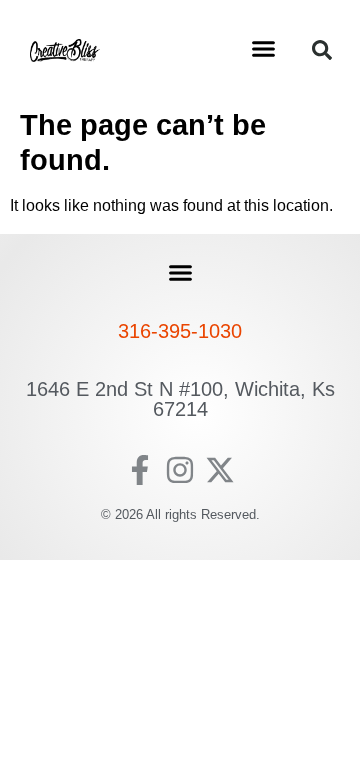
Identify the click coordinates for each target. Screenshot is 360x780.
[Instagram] (180, 470)
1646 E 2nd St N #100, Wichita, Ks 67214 (180, 399)
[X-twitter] (220, 470)
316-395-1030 (180, 331)
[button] (264, 49)
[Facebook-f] (140, 470)
